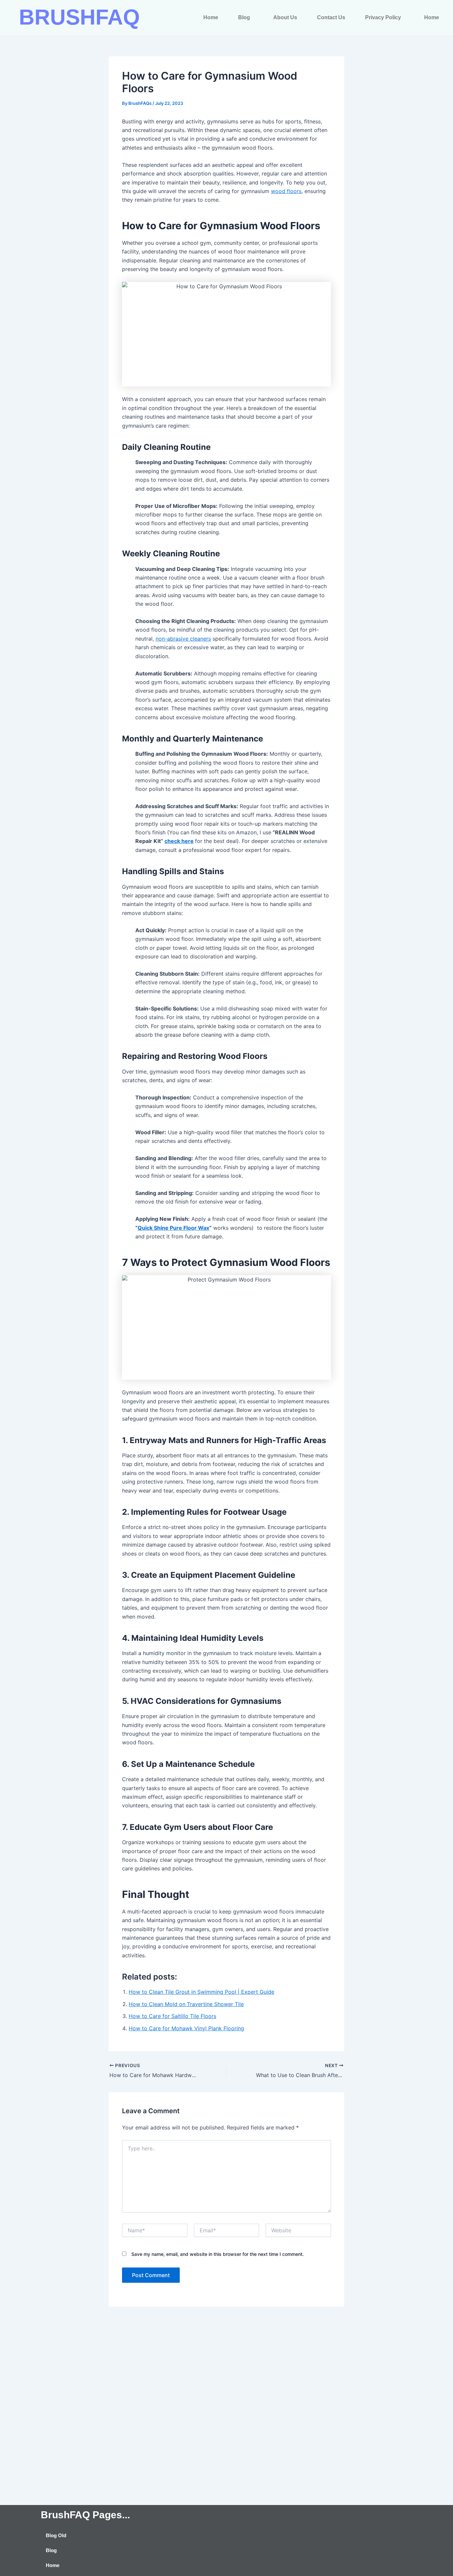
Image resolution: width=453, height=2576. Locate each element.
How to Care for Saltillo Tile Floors (172, 2016)
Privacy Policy (383, 17)
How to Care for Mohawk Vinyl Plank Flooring (186, 2028)
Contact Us (331, 17)
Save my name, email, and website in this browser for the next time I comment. (218, 2254)
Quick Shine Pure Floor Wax (173, 1228)
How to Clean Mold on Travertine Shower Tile (186, 2004)
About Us (285, 17)
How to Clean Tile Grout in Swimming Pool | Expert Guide (201, 1992)
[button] (246, 18)
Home (211, 17)
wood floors (286, 191)
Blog (244, 17)
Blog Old (56, 2535)
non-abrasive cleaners (183, 639)
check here (179, 841)
